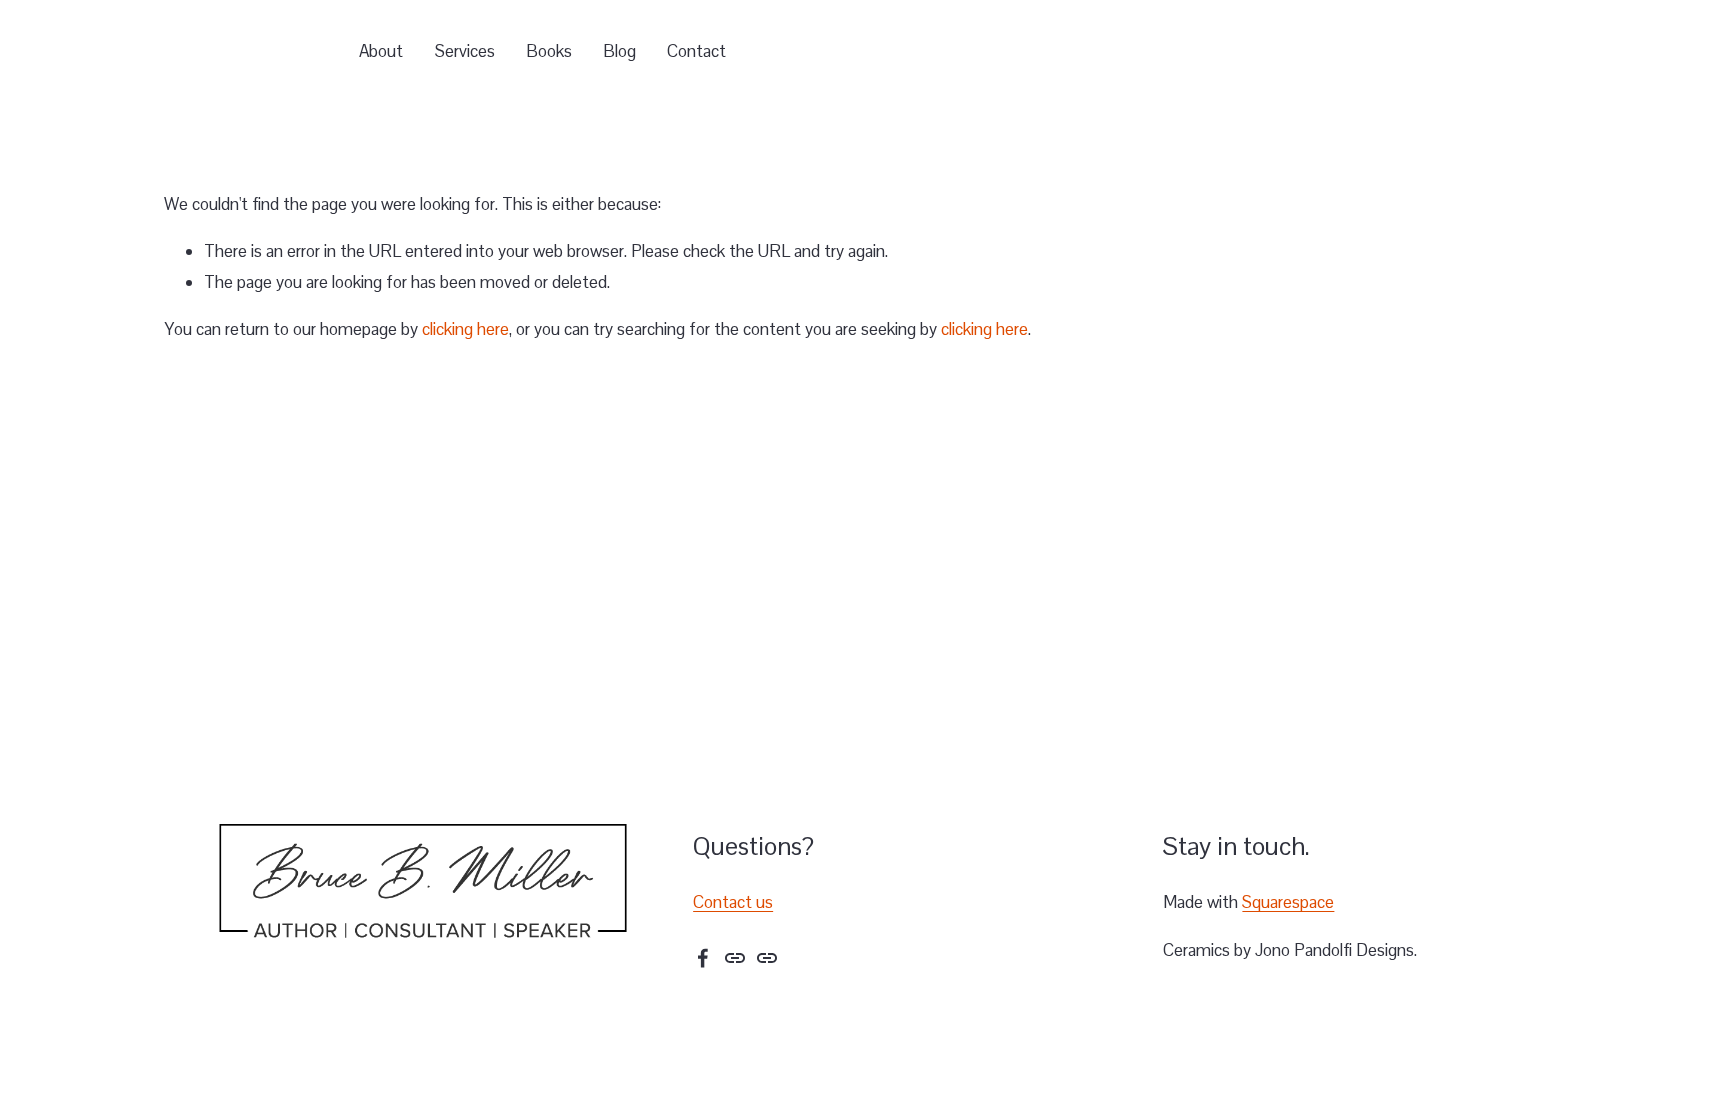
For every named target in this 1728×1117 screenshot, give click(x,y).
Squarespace (1288, 902)
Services (465, 51)
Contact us (733, 902)
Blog (619, 51)
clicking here (465, 329)
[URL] (735, 958)
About (381, 51)
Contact (696, 51)
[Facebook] (703, 958)
